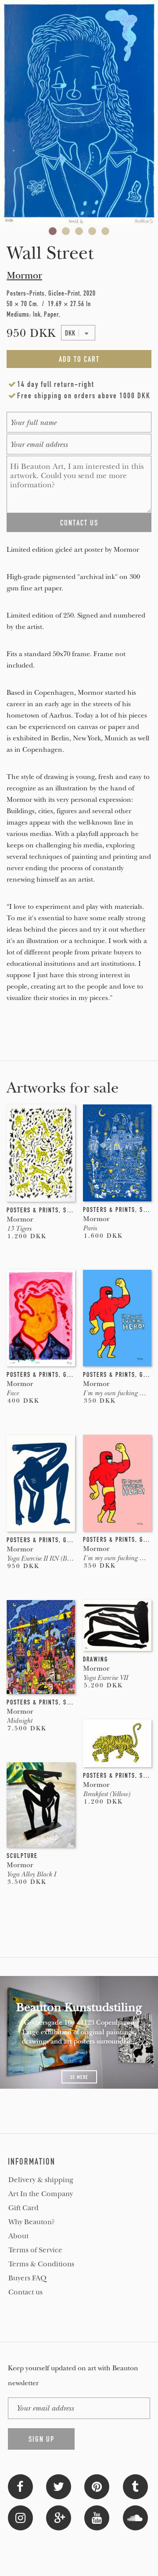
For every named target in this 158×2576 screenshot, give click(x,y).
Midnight (19, 1721)
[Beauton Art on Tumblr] (135, 2486)
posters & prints (33, 1210)
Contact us (25, 2292)
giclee (73, 1375)
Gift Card (23, 2208)
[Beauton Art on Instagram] (20, 2517)
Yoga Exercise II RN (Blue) (42, 1558)
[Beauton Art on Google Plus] (59, 2517)
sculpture (22, 1856)
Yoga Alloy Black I (31, 1874)
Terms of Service (35, 2250)
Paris (90, 1228)
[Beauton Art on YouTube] (97, 2517)
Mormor (24, 275)
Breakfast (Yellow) (106, 1794)
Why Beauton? (32, 2222)
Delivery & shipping (41, 2180)
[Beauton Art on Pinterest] (97, 2486)
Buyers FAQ (27, 2278)
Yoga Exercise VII (105, 1678)
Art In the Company (41, 2194)
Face (13, 1393)
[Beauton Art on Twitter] (59, 2486)
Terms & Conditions (41, 2264)
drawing (95, 1659)
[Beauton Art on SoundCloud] (135, 2517)
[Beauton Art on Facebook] (20, 2486)
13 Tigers (19, 1229)
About (18, 2236)
